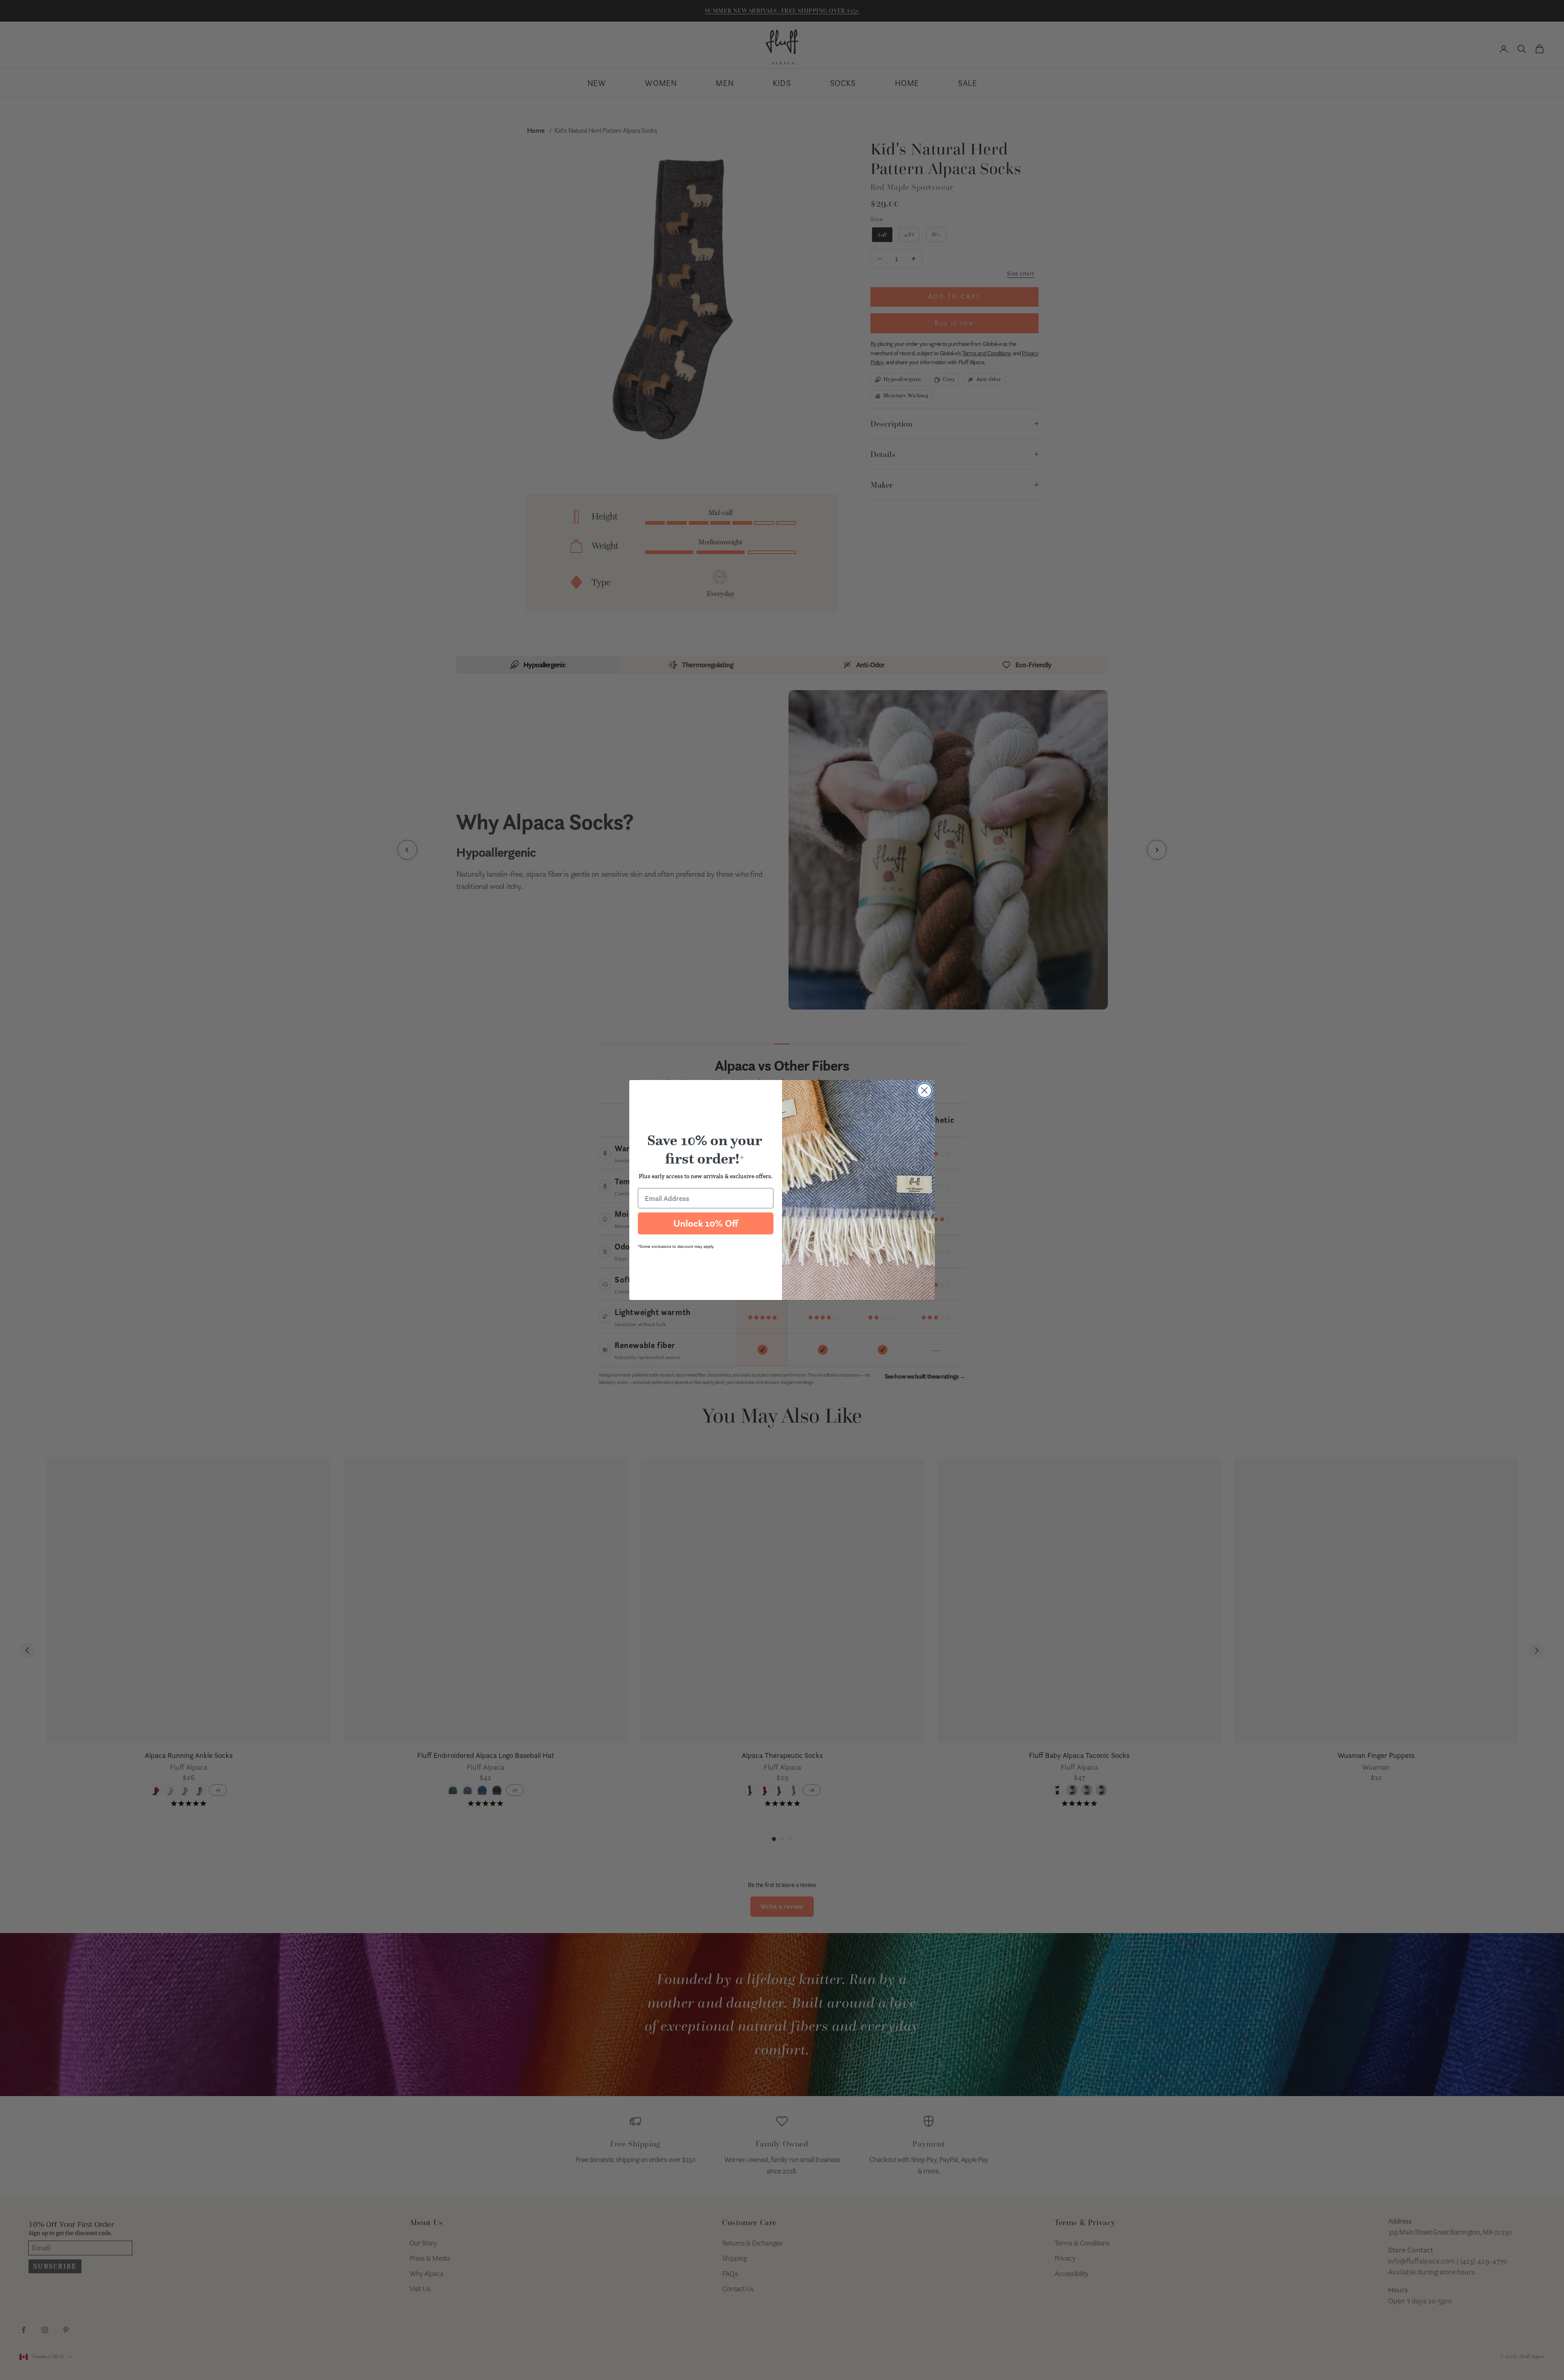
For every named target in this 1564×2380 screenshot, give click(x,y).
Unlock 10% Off (706, 1223)
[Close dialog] (924, 1090)
